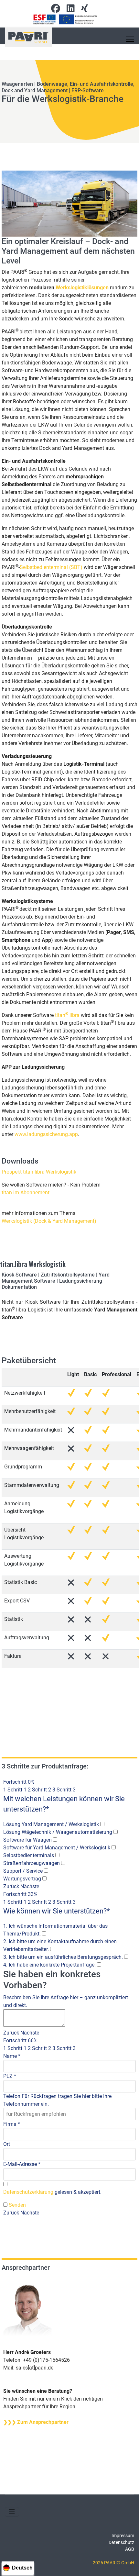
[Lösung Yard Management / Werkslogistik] (102, 1824)
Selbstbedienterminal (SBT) (52, 567)
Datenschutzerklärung (28, 2192)
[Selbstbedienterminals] (57, 1856)
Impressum (123, 2536)
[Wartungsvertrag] (44, 1879)
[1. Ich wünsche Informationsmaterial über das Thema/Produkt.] (44, 1934)
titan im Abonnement (26, 1193)
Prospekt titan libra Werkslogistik (39, 1172)
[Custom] (85, 10)
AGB (130, 2549)
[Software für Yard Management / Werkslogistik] (114, 1848)
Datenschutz (121, 2542)
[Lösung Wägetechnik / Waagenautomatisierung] (116, 1832)
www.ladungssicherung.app (46, 1134)
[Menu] (130, 39)
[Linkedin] (71, 10)
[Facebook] (56, 10)
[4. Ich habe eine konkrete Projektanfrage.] (99, 1965)
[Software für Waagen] (55, 1840)
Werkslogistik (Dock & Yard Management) (49, 1221)
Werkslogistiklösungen (82, 288)
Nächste (30, 1886)
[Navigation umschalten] (12, 2512)
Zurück (11, 1886)
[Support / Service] (46, 1871)
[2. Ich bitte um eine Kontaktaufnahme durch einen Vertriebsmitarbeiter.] (52, 1949)
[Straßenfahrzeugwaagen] (63, 1863)
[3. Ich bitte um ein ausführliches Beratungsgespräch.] (126, 1957)
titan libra (67, 1015)
